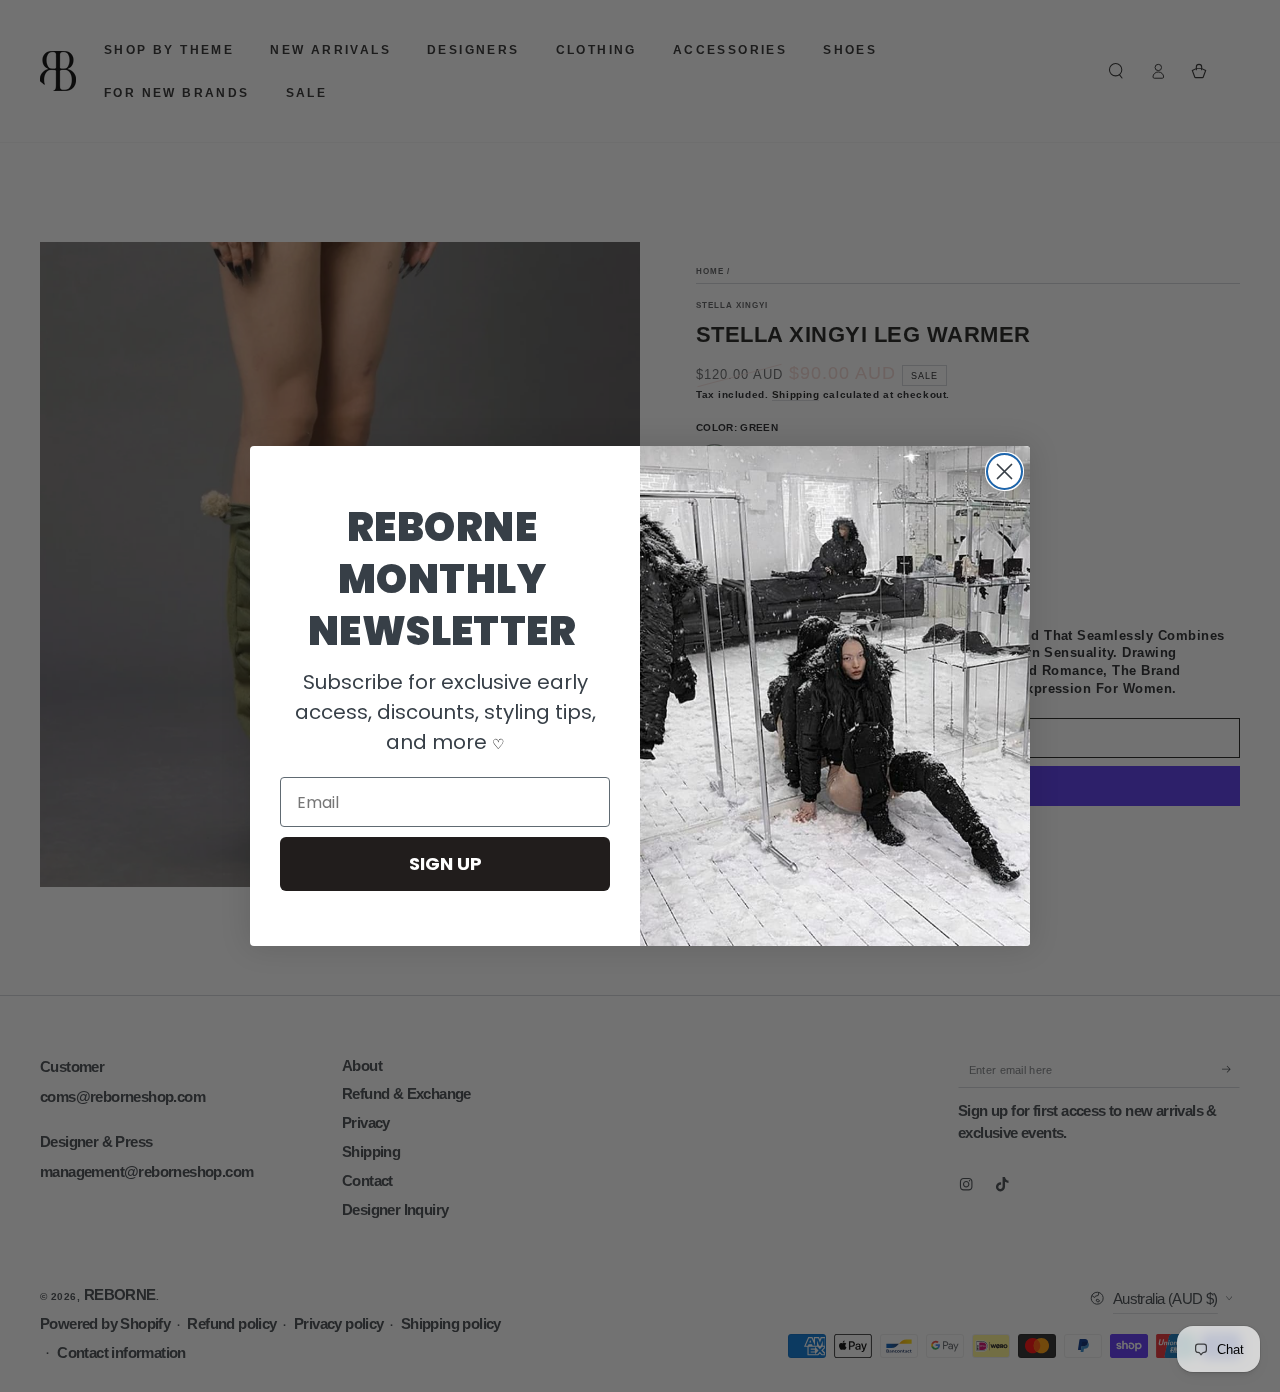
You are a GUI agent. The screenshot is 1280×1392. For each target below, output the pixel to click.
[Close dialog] (1004, 471)
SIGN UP (445, 863)
